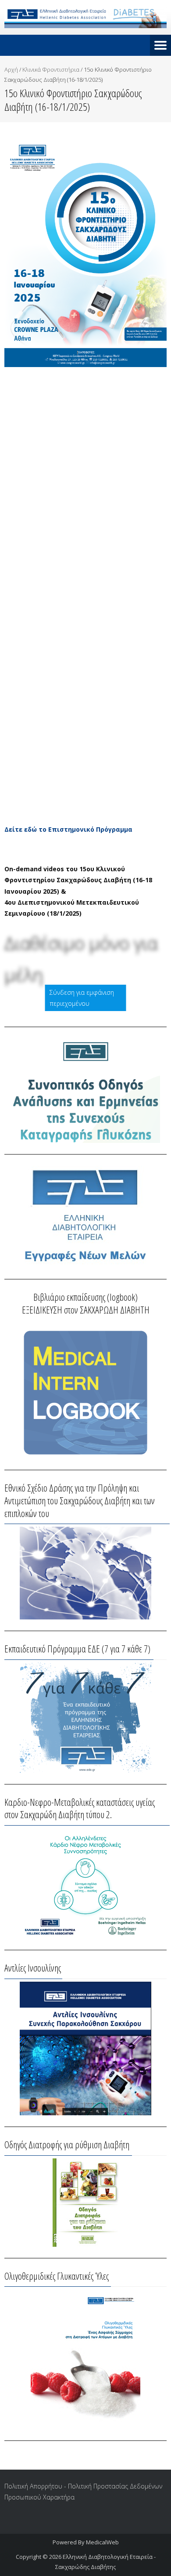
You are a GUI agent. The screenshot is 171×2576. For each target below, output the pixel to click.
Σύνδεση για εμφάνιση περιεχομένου (82, 998)
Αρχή (11, 69)
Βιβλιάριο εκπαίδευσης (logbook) (85, 1297)
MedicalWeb (102, 2542)
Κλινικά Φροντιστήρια (51, 69)
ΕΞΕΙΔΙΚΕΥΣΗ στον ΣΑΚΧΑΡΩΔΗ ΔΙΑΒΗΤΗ (86, 1310)
